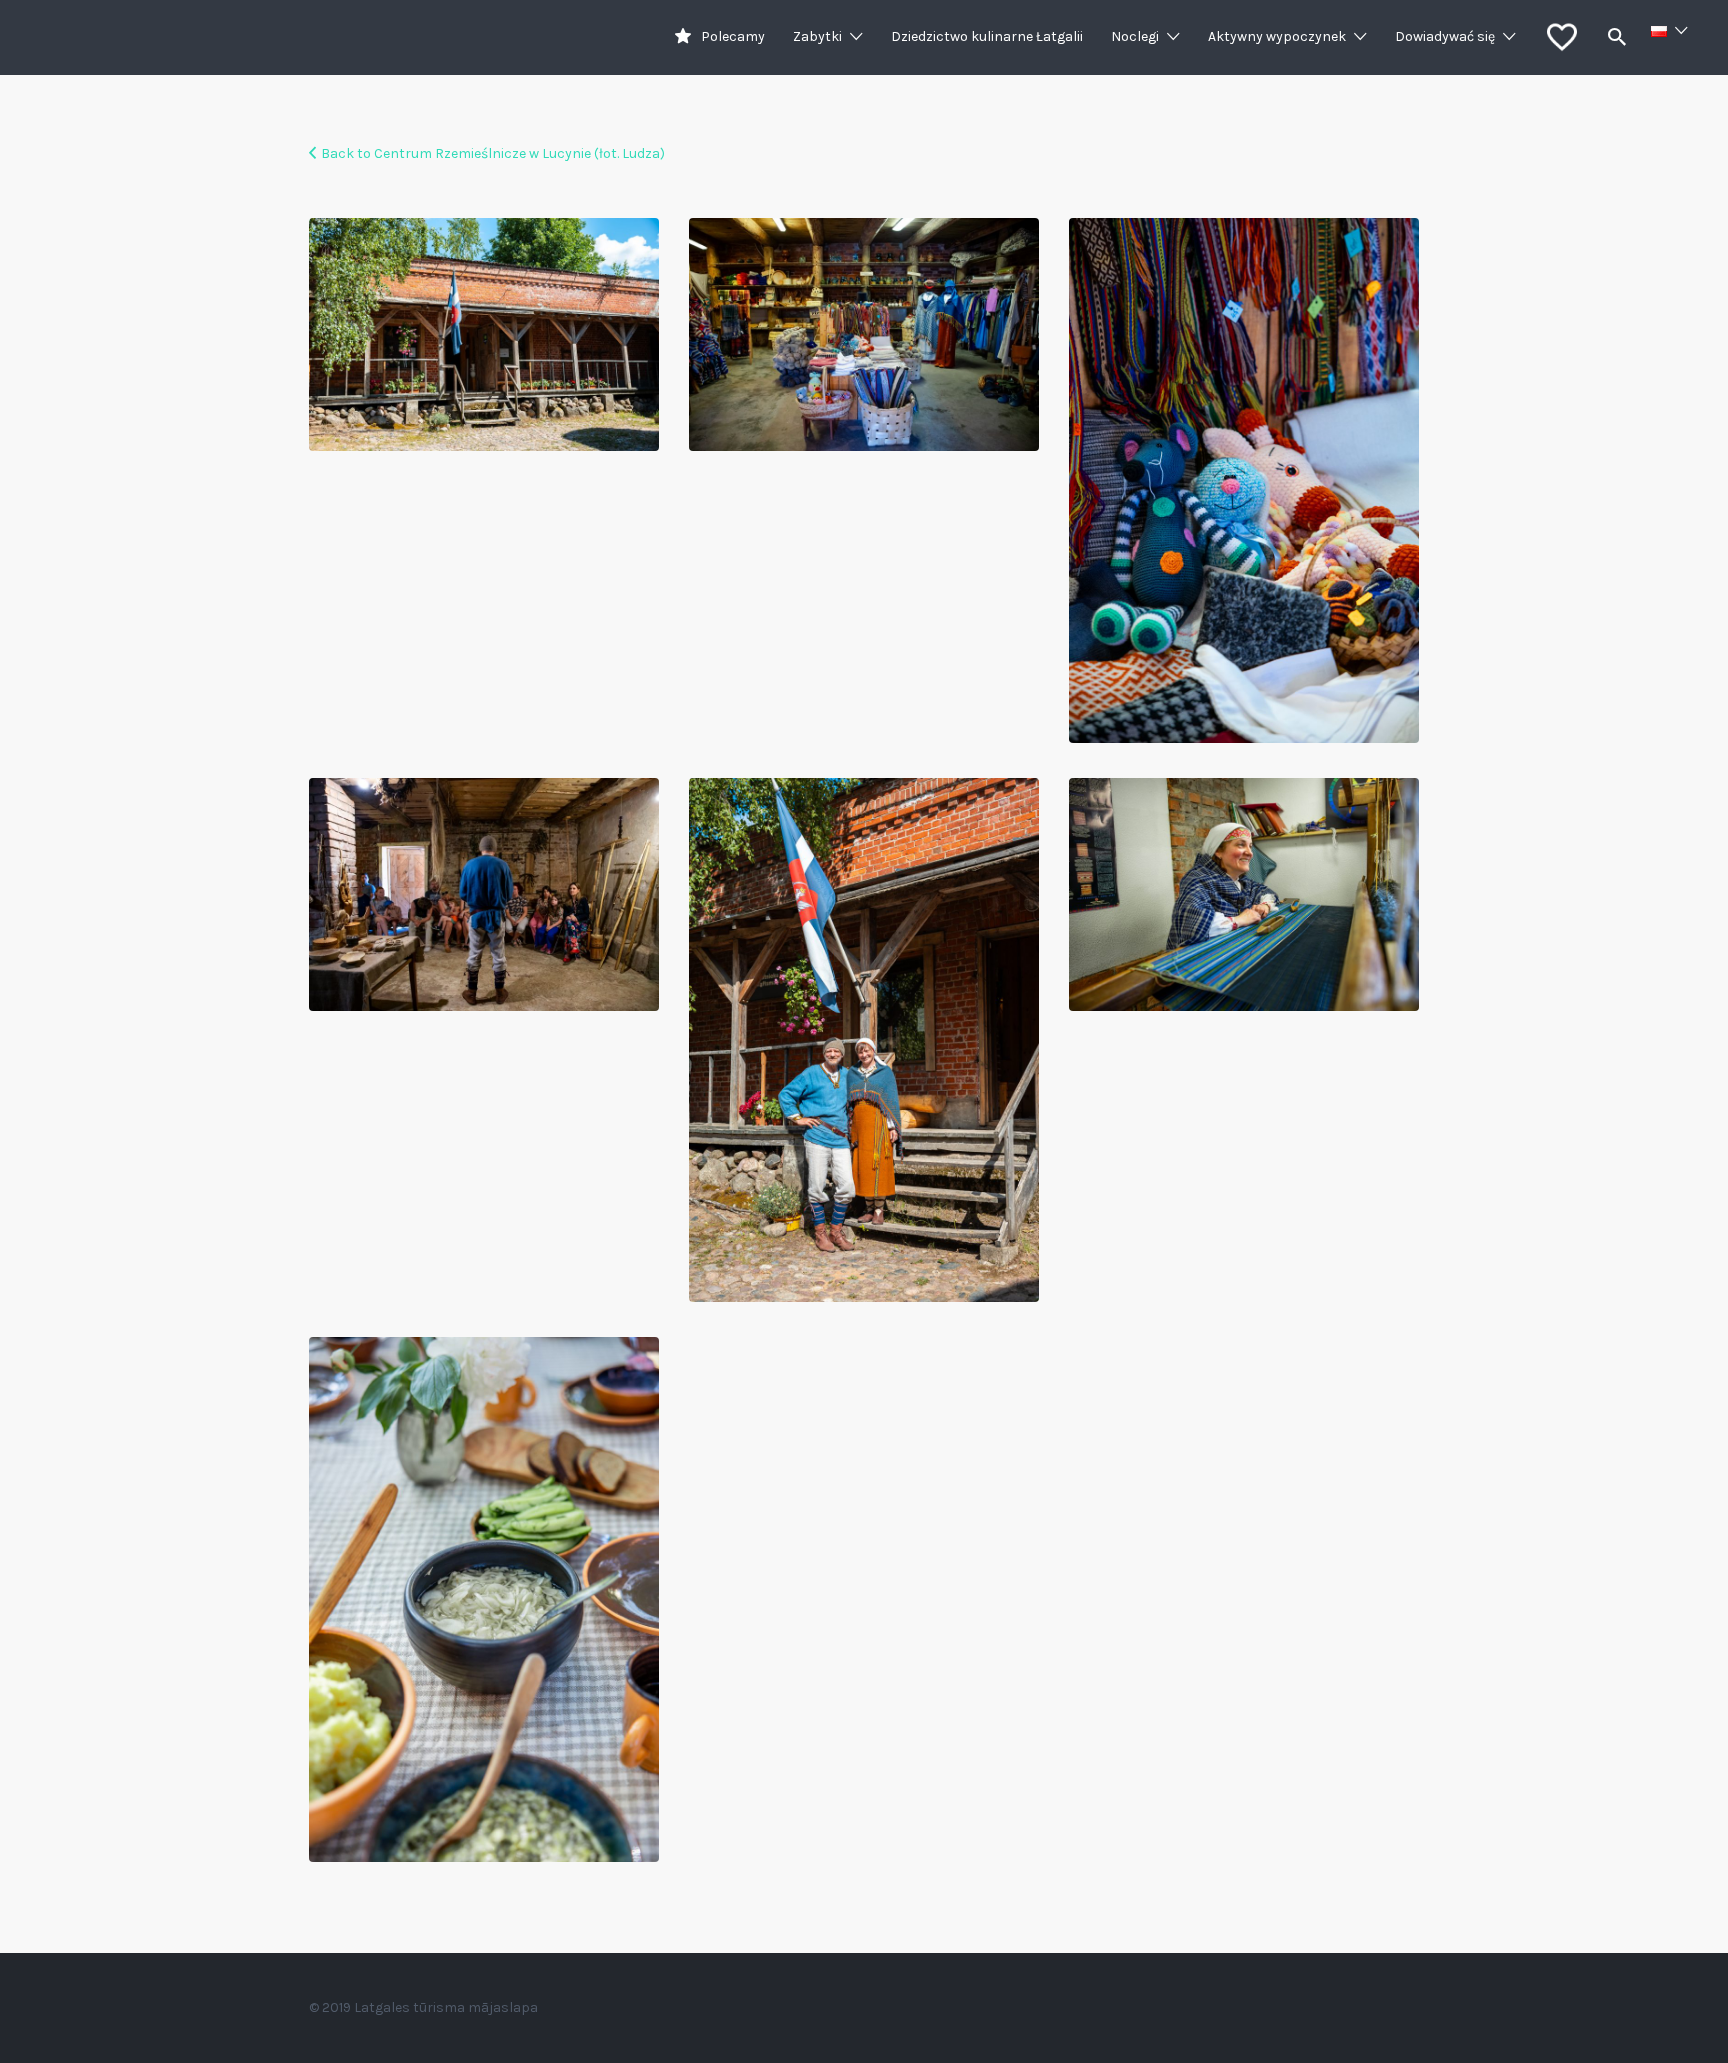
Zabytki (817, 36)
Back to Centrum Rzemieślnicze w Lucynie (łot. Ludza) (493, 153)
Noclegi (1135, 36)
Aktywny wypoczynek (1277, 36)
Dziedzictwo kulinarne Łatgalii (987, 36)
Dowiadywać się (1445, 36)
